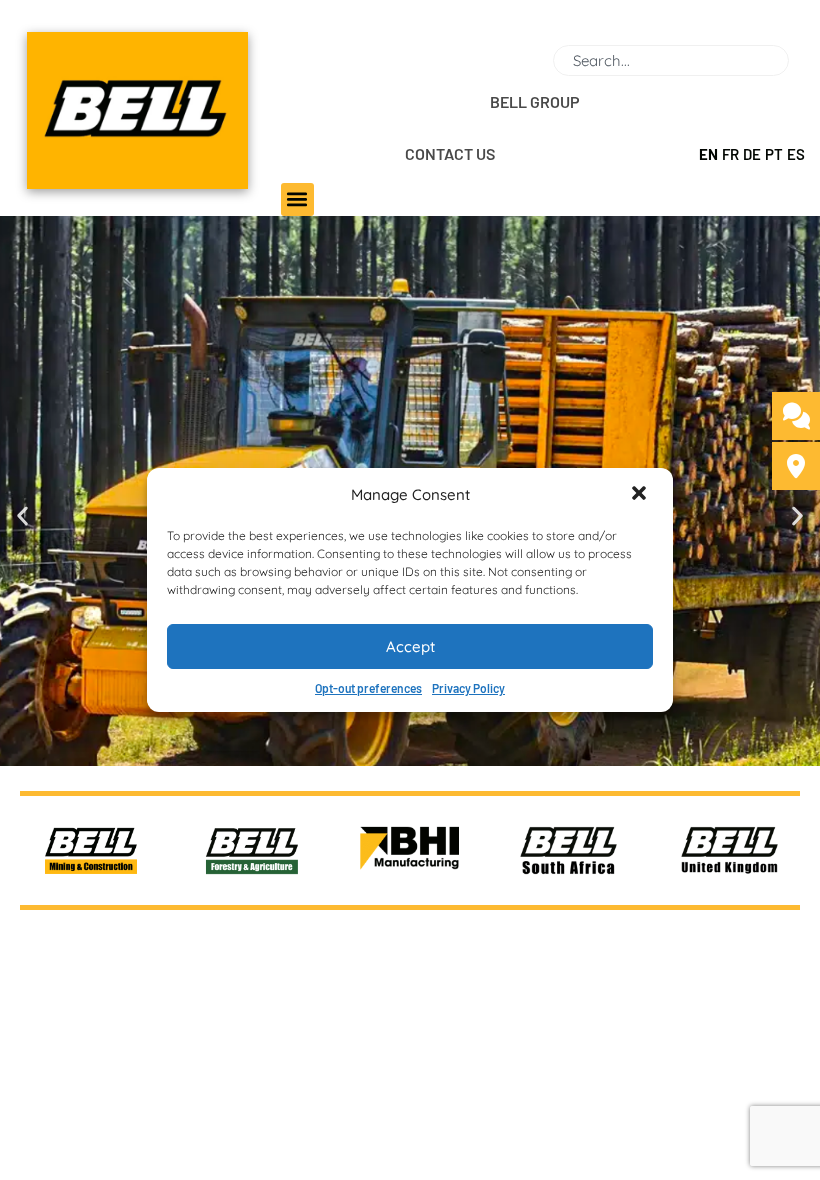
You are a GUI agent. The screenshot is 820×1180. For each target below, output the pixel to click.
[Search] (797, 60)
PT (774, 154)
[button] (641, 495)
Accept (410, 646)
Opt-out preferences (368, 688)
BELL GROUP (535, 101)
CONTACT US (450, 153)
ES (796, 154)
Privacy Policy (468, 688)
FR (730, 154)
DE (752, 154)
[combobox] (671, 60)
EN (708, 154)
